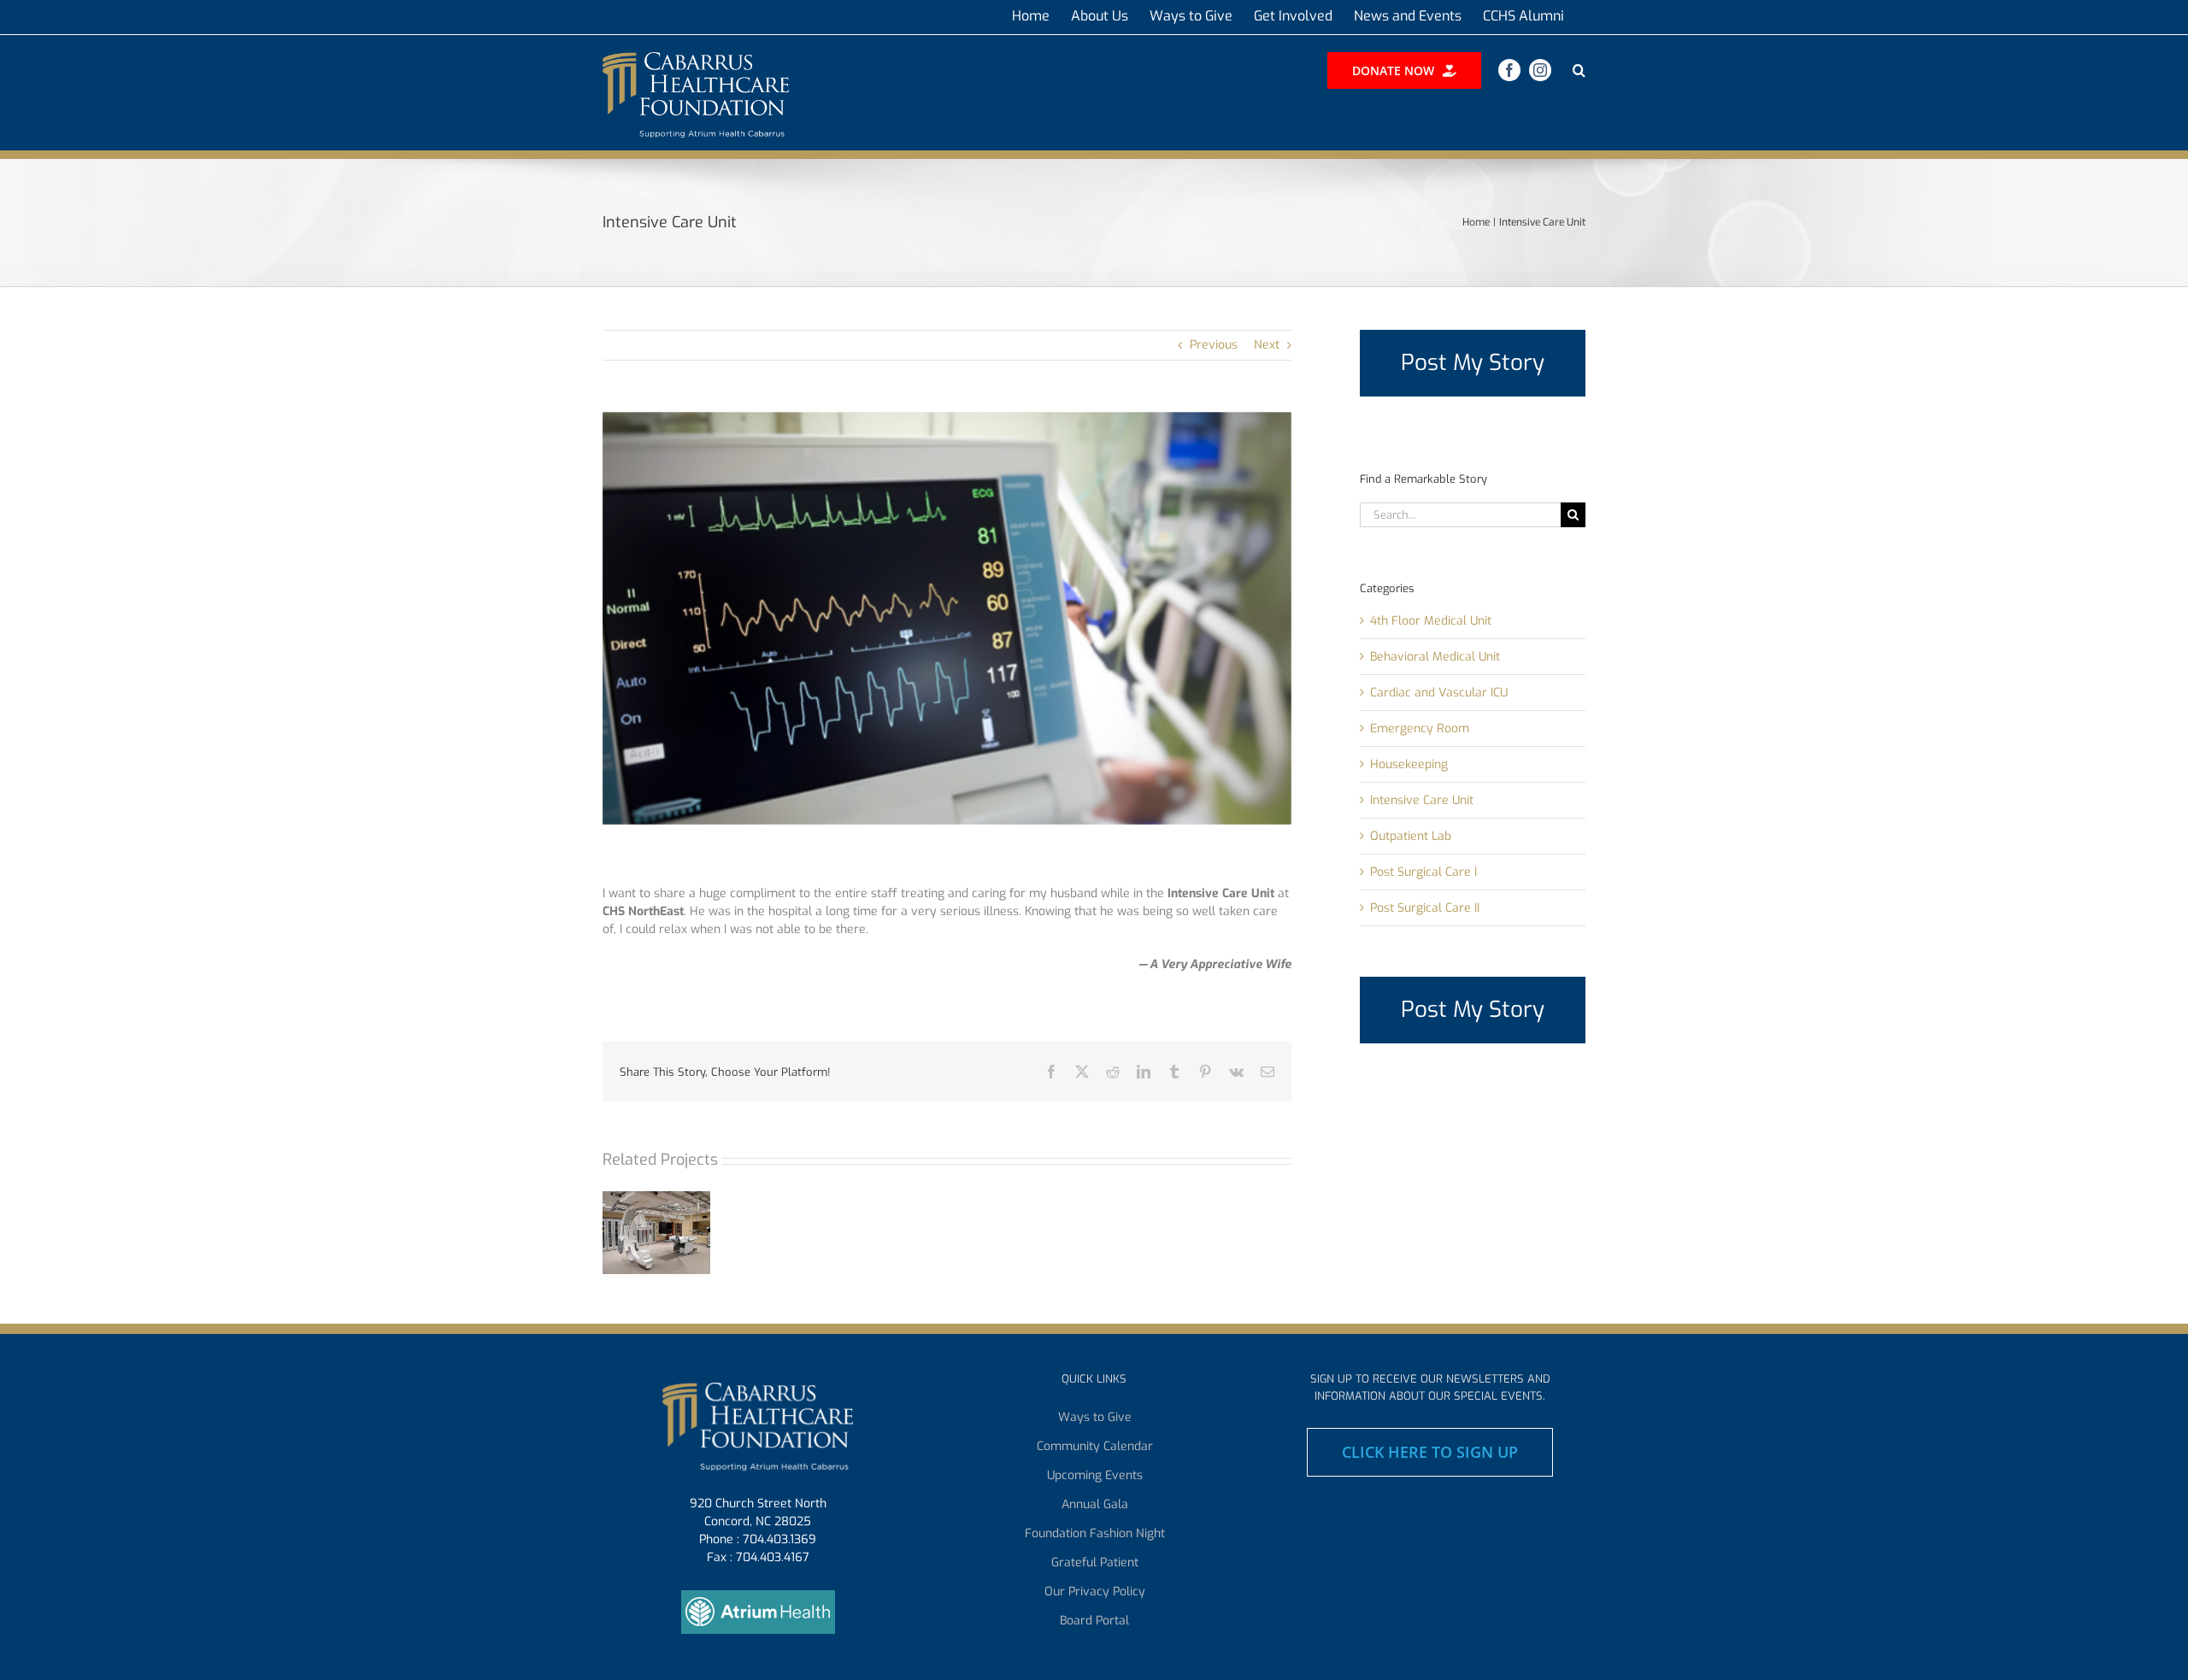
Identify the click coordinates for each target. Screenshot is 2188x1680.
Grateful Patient (1095, 1563)
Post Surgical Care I (1423, 872)
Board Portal (1094, 1621)
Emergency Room (1420, 728)
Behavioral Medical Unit (1435, 657)
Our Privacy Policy (1095, 1592)
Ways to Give (1095, 1418)
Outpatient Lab (1411, 836)
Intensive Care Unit (1422, 800)
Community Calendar (1095, 1447)
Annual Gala (1095, 1505)
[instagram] (1540, 70)
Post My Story (1473, 363)
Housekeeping (1409, 764)
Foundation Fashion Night (1095, 1534)
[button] (1579, 70)
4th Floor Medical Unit (1431, 621)
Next (1267, 345)
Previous (1214, 345)
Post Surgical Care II (1425, 908)
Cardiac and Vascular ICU (1439, 693)
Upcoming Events (1095, 1476)
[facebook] (1509, 70)
